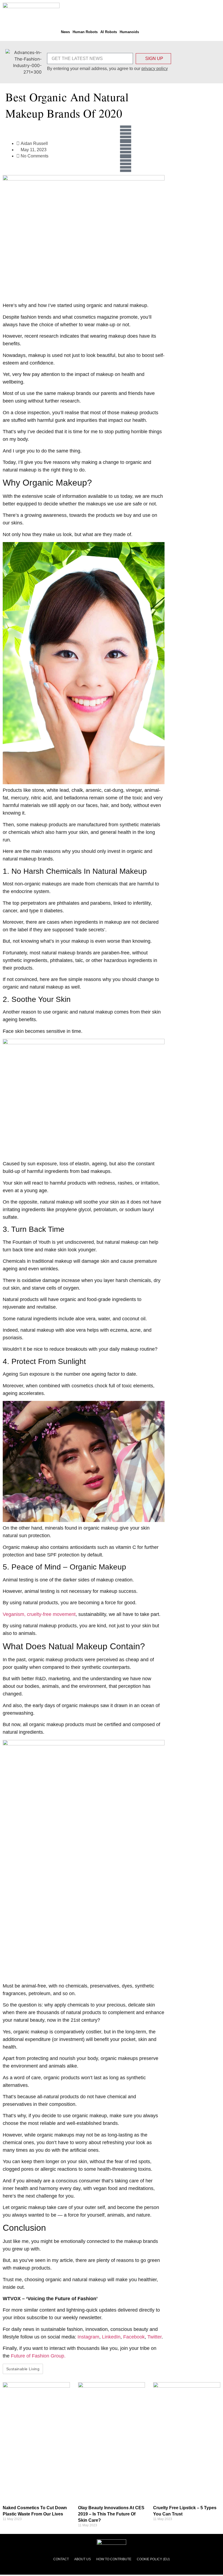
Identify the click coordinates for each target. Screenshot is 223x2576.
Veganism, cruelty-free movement (39, 1614)
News (65, 32)
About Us (83, 2559)
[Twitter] (126, 149)
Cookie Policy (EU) (153, 2559)
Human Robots (85, 32)
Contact (61, 2559)
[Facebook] (126, 134)
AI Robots (109, 32)
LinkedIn (111, 2337)
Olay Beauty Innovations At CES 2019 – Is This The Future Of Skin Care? (111, 2514)
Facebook (134, 2337)
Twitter (154, 2337)
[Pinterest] (126, 164)
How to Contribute (114, 2559)
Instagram (88, 2337)
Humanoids (129, 32)
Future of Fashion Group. (38, 2356)
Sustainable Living (23, 2369)
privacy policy (155, 69)
